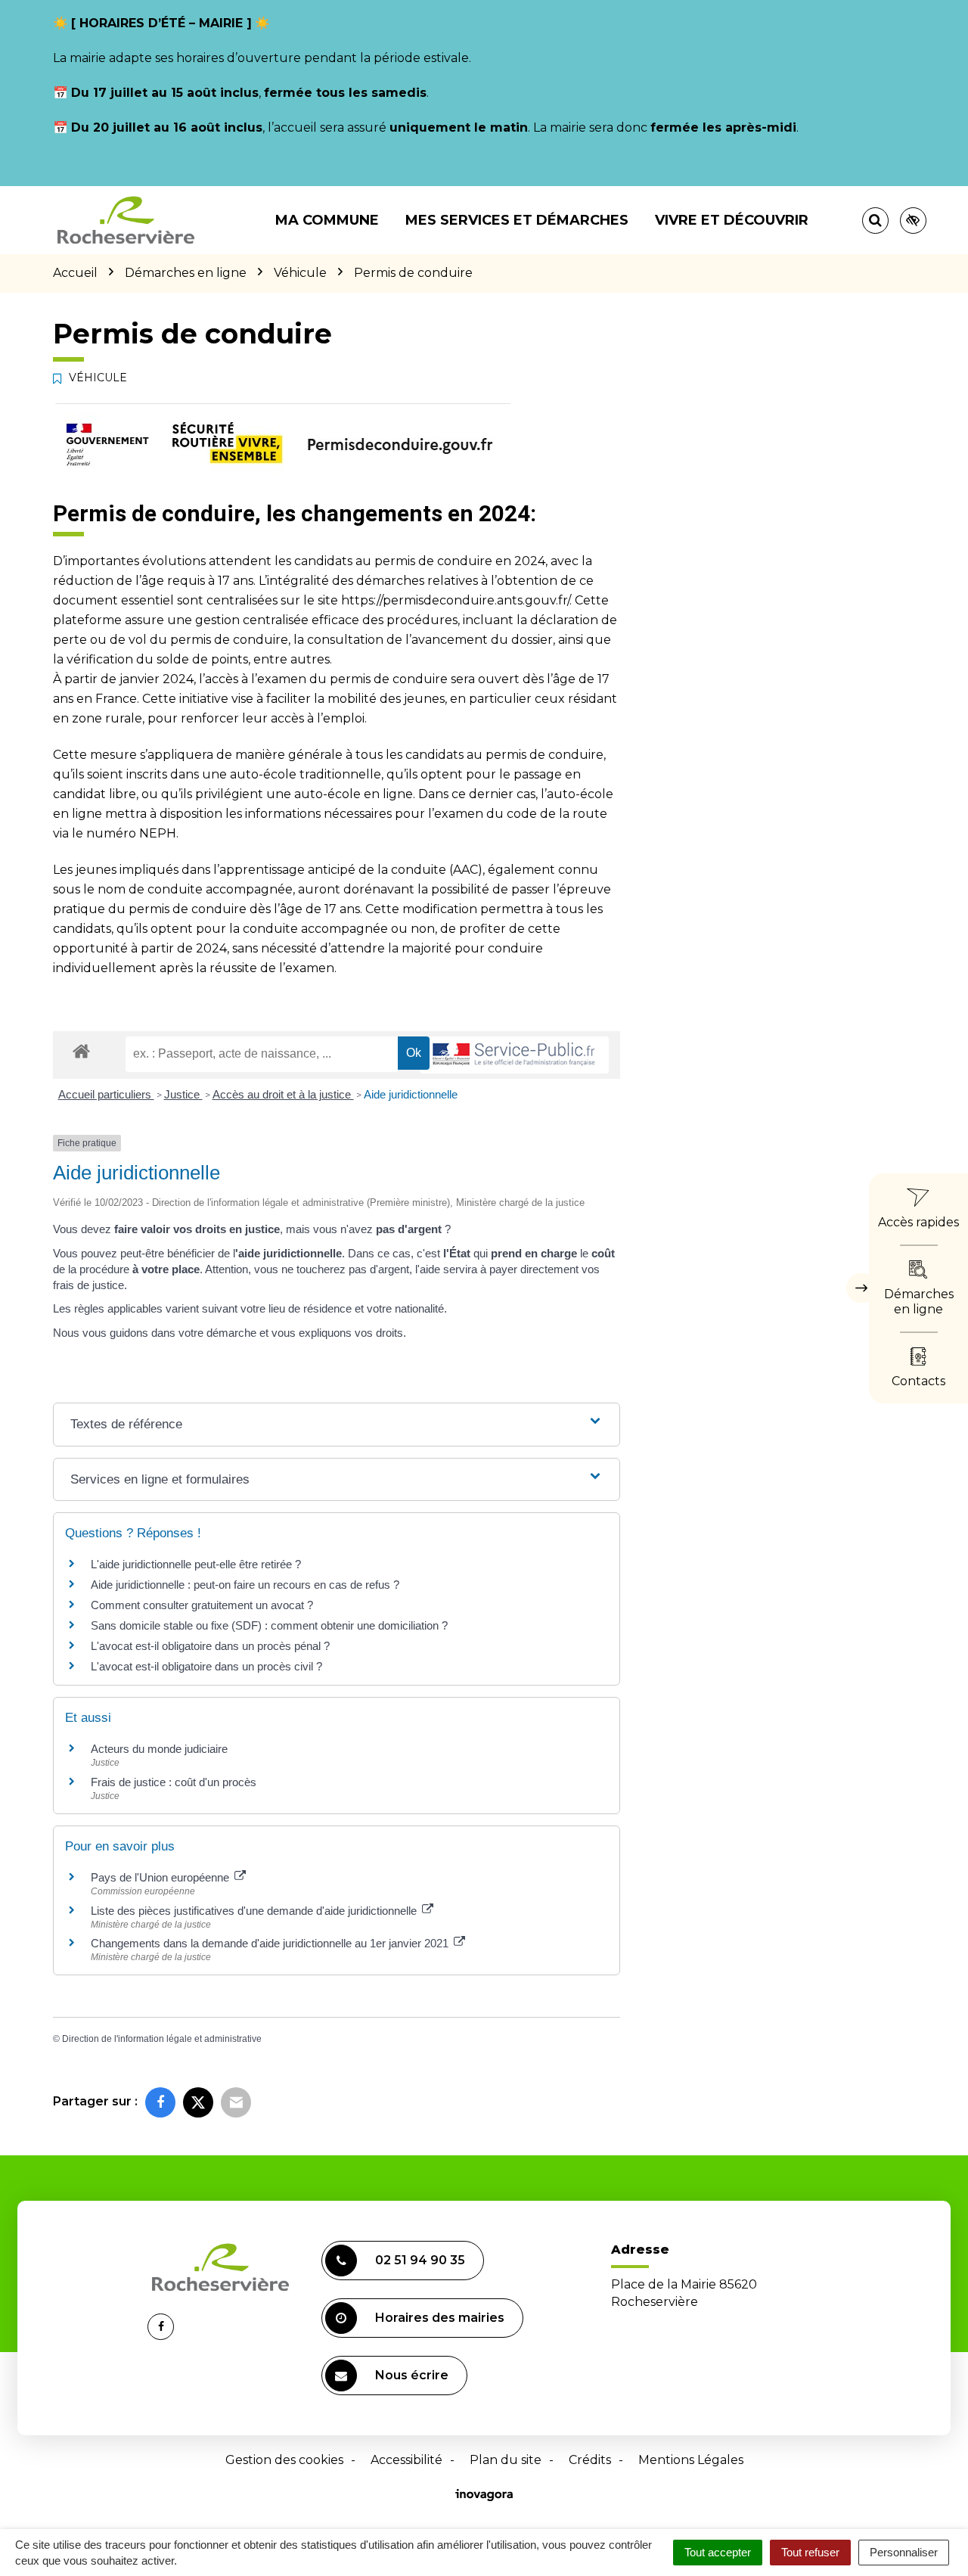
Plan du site (506, 2460)
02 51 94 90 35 (420, 2260)
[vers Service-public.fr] (514, 1055)
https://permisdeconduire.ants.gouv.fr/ (455, 600)
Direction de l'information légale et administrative (162, 2039)
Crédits (590, 2460)
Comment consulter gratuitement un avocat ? (202, 1605)
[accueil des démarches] (81, 1050)
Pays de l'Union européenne (161, 1877)
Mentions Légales (691, 2460)
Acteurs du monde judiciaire (159, 1749)
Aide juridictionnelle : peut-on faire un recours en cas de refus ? (245, 1585)
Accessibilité (406, 2460)
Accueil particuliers (106, 1094)
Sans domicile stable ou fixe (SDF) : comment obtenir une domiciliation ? (269, 1625)
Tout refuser (810, 2552)
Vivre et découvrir (732, 220)
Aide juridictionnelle (411, 1094)
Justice (183, 1094)
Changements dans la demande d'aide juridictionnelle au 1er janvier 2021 (271, 1943)
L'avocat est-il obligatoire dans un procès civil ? (206, 1666)
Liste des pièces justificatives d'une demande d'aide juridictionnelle (255, 1911)
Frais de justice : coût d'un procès (174, 1782)
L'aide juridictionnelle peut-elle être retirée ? (196, 1564)
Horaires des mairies (440, 2318)
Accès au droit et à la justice (283, 1094)
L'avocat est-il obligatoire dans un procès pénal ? (210, 1646)
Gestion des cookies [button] (284, 2460)
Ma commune (327, 220)
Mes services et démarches (517, 220)
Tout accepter (718, 2552)
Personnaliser (904, 2552)
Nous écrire (412, 2375)
